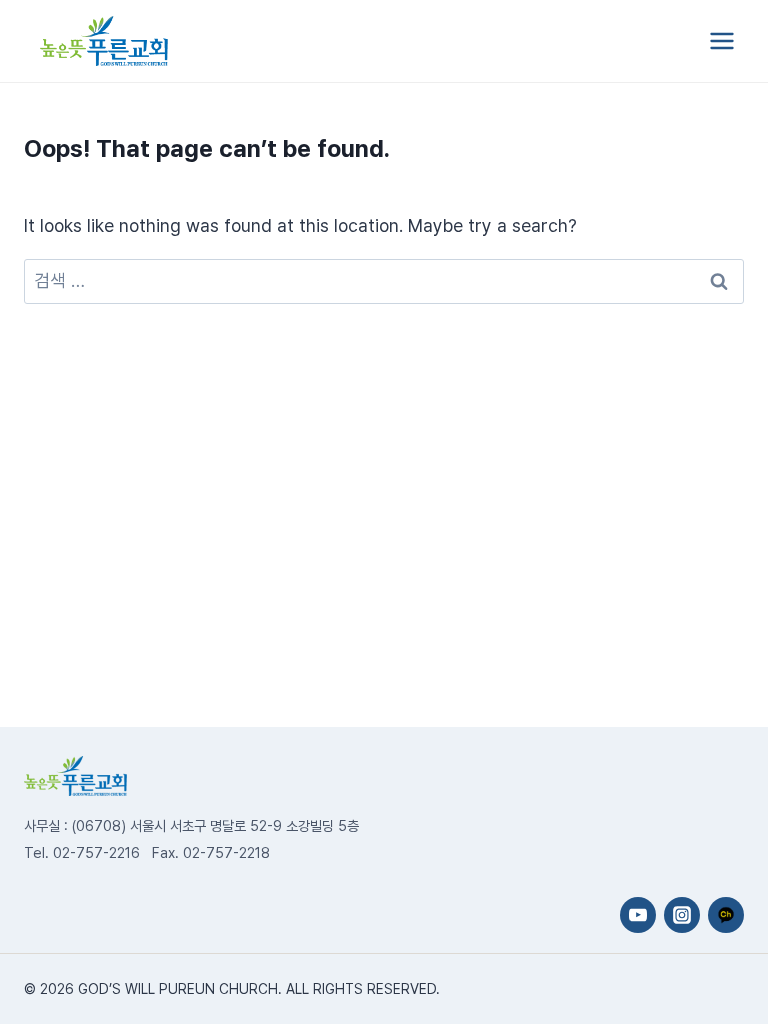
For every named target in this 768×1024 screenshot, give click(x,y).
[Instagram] (682, 915)
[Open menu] (721, 40)
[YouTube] (638, 915)
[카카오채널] (726, 915)
